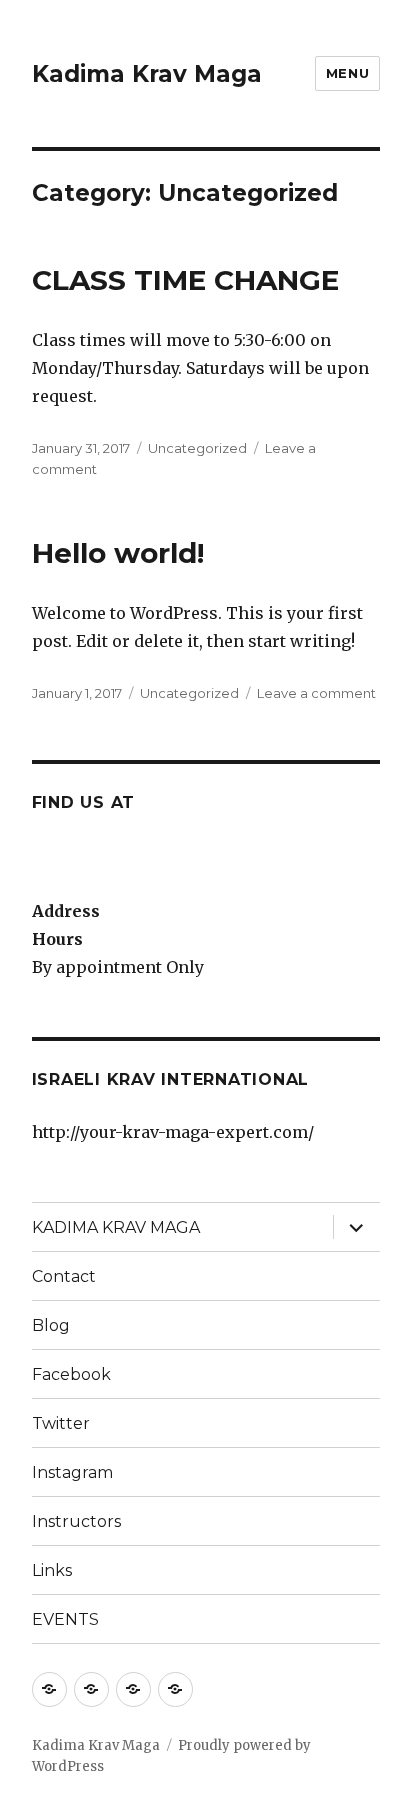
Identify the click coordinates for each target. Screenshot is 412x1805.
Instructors (76, 1521)
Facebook (71, 1374)
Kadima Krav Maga (147, 74)
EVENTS (65, 1619)
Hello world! (118, 553)
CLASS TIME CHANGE (185, 280)
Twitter (61, 1423)
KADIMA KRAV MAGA (116, 1227)
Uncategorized (197, 448)
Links (52, 1570)
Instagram (72, 1472)
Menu (347, 73)
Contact (64, 1276)
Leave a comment (316, 693)
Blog (51, 1325)
